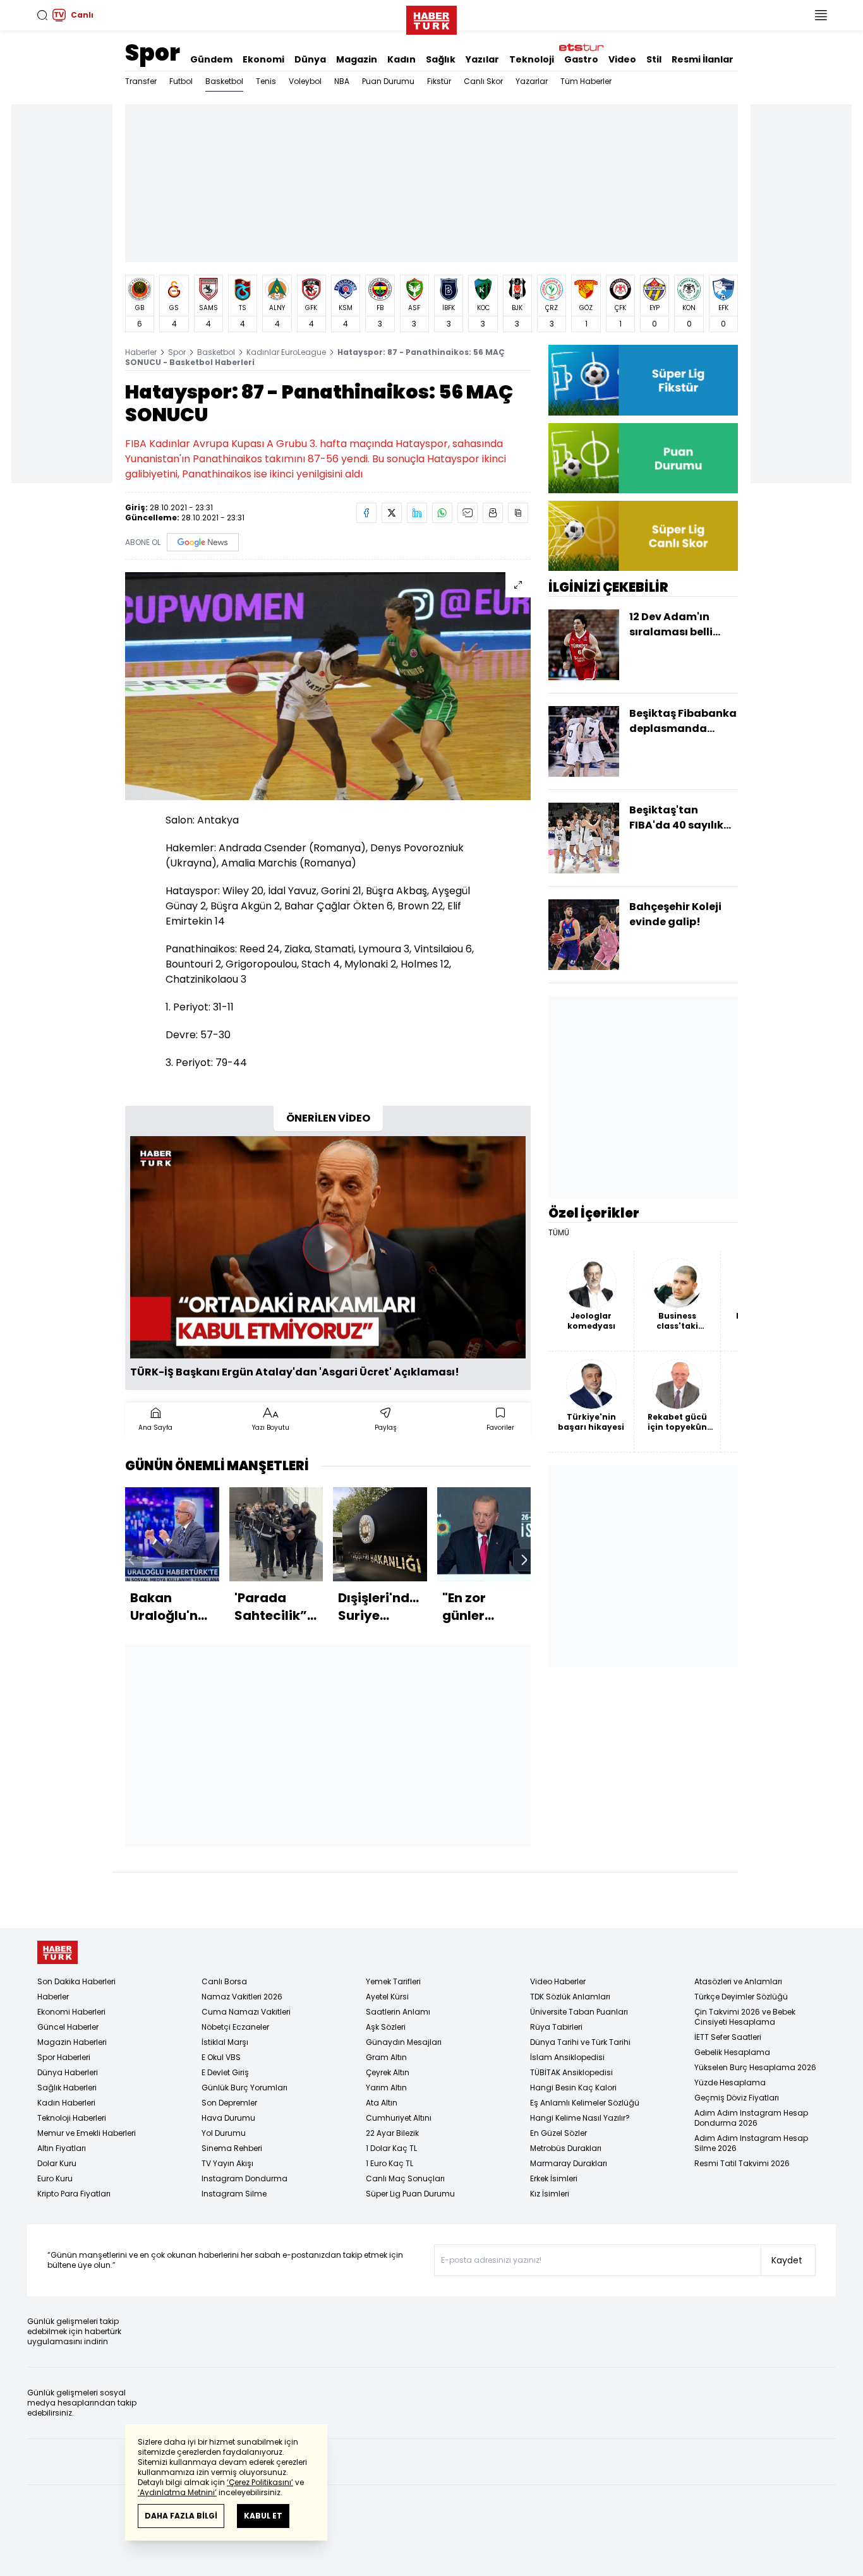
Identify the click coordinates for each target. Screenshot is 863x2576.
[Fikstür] (643, 380)
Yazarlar (532, 81)
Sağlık (441, 59)
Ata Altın (382, 2103)
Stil (654, 59)
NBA (342, 81)
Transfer (141, 81)
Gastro (581, 59)
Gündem (211, 59)
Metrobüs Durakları (566, 2148)
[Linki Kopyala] (518, 513)
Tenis (266, 81)
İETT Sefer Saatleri (728, 2037)
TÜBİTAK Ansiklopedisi (571, 2072)
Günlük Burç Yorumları (244, 2088)
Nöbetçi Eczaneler (235, 2027)
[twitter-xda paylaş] (392, 513)
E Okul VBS (221, 2057)
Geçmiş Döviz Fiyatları (737, 2098)
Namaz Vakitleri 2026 (242, 1997)
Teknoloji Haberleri (72, 2118)
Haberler (141, 352)
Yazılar (482, 59)
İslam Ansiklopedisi (567, 2057)
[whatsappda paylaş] (442, 513)
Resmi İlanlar (703, 59)
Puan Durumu (388, 81)
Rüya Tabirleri (556, 2027)
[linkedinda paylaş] (417, 513)
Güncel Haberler (68, 2027)
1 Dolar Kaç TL (391, 2148)
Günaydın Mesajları (404, 2042)
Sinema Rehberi (232, 2148)
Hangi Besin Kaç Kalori (573, 2088)
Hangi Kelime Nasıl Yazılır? (580, 2118)
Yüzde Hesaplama (730, 2082)
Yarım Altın (386, 2088)
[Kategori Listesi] (821, 15)
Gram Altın (386, 2057)
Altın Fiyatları (62, 2148)
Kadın (401, 59)
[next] (524, 1560)
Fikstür (439, 81)
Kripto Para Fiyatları (74, 2194)
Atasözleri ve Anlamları (738, 1981)
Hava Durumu (228, 2118)
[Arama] (42, 15)
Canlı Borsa (224, 1981)
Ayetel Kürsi (387, 1997)
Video (622, 59)
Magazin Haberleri (72, 2042)
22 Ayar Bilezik (392, 2133)
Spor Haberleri (64, 2057)
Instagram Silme (234, 2194)
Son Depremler (229, 2103)
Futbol (181, 81)
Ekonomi (263, 59)
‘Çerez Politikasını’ (260, 2482)
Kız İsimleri (550, 2194)
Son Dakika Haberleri (76, 1981)
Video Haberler (558, 1981)
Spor (153, 53)
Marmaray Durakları (569, 2163)
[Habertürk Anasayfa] (431, 18)
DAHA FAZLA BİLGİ (181, 2516)
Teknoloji (532, 59)
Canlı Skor (483, 81)
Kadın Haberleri (66, 2103)
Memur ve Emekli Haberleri (87, 2133)
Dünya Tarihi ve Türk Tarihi (580, 2042)
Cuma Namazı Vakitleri (246, 2012)
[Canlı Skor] (643, 536)
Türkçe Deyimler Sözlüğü (741, 1997)
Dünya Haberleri (68, 2072)
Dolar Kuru (57, 2163)
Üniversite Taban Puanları (579, 2012)
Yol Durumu (224, 2133)
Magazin (357, 59)
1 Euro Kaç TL (389, 2163)
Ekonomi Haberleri (71, 2012)
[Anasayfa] (57, 1952)
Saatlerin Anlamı (398, 2012)
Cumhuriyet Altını (399, 2118)
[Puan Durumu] (643, 458)
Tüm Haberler (586, 81)
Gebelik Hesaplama (732, 2052)
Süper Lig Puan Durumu (410, 2194)
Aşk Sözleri (386, 2027)
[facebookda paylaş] (366, 513)
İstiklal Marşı (225, 2042)
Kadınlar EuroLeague (286, 352)
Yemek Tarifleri (393, 1981)
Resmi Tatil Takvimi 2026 (742, 2163)
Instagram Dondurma (244, 2178)
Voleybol (305, 81)
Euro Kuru (55, 2178)
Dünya (310, 59)
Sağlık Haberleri (67, 2088)
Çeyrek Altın (388, 2072)
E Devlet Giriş (225, 2072)
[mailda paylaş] (468, 513)
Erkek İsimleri (554, 2178)
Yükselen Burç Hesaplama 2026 (755, 2067)
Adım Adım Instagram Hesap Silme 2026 (751, 2143)
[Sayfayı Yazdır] (493, 513)
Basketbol (224, 81)
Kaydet (787, 2260)
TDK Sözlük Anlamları (570, 1997)
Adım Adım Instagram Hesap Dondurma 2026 (751, 2118)
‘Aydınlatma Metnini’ (177, 2492)
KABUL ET (263, 2516)
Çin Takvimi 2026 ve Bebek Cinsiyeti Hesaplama (745, 2017)
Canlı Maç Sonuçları (405, 2178)
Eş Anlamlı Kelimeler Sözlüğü (585, 2103)
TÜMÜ (559, 1233)
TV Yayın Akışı (227, 2163)
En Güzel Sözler (558, 2133)
